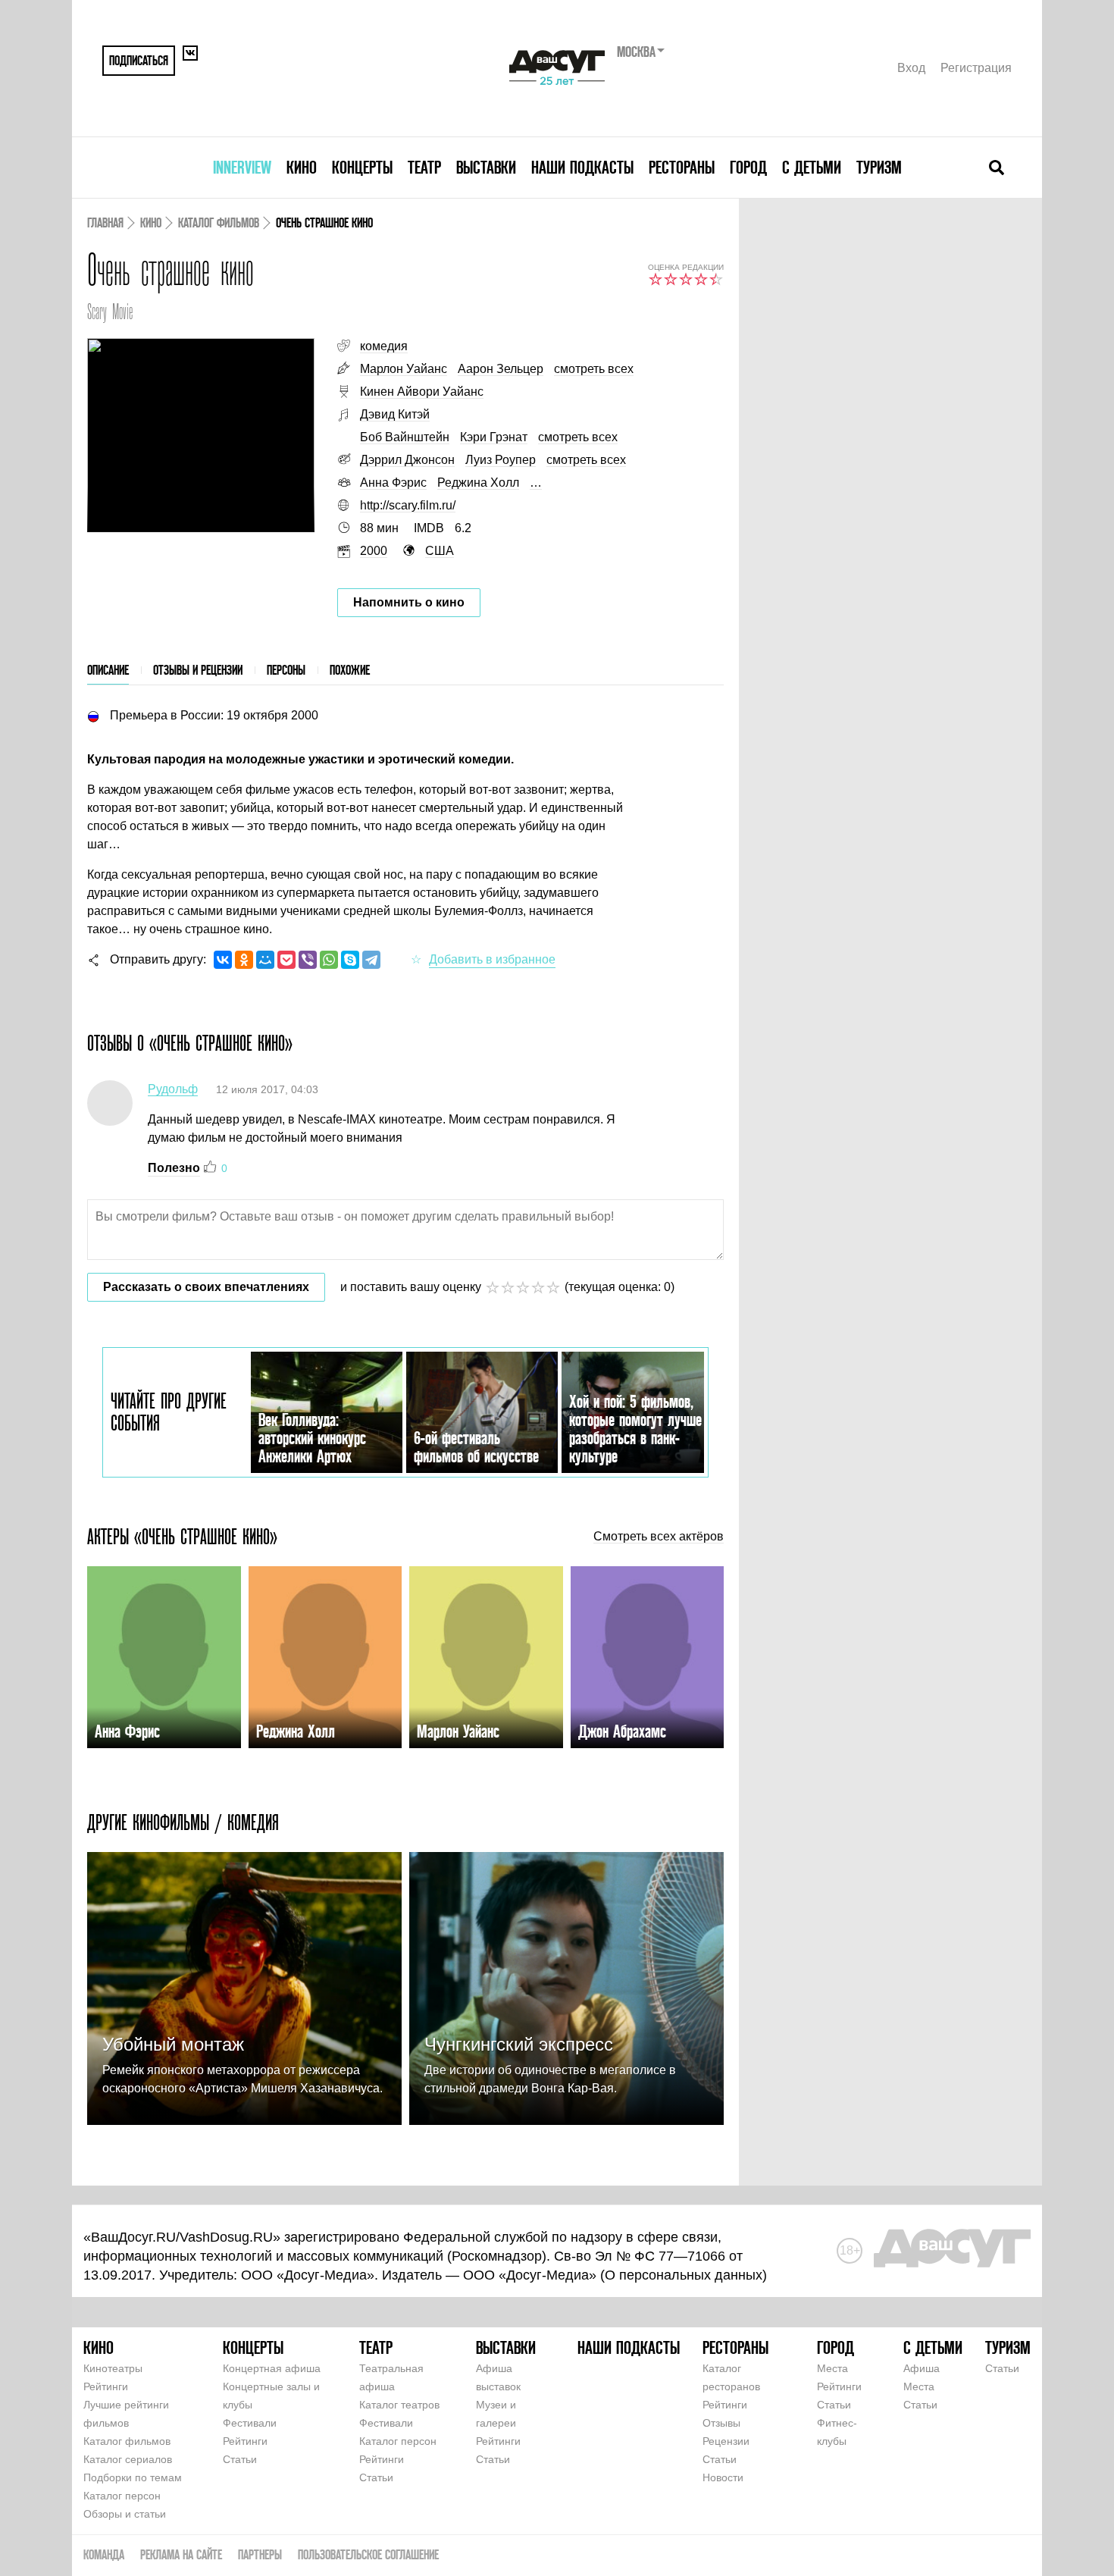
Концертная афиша (272, 2368)
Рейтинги (106, 2386)
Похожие (350, 670)
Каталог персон (122, 2496)
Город (748, 167)
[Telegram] (371, 960)
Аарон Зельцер (501, 369)
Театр (424, 167)
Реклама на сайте (181, 2554)
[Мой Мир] (265, 960)
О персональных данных (684, 2275)
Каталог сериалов (128, 2459)
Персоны (286, 670)
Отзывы (721, 2423)
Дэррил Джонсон (407, 460)
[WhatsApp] (329, 960)
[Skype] (350, 960)
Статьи (240, 2459)
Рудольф (173, 1089)
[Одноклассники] (244, 960)
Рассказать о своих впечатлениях (206, 1287)
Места (832, 2368)
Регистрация (976, 68)
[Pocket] (286, 960)
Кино (302, 167)
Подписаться (139, 60)
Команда (104, 2554)
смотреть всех (594, 369)
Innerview (242, 167)
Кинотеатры (113, 2368)
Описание (108, 670)
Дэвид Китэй (395, 414)
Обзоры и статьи (125, 2514)
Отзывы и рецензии (198, 670)
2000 (374, 551)
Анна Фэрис (393, 483)
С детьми (812, 167)
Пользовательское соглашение (368, 2554)
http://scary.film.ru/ (408, 505)
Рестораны (682, 167)
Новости (723, 2477)
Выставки (486, 167)
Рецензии (726, 2441)
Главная (105, 223)
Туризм (879, 167)
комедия (384, 346)
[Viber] (308, 960)
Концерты (362, 167)
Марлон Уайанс (404, 369)
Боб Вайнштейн (405, 437)
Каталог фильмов (219, 223)
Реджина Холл (478, 483)
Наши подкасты (582, 167)
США (440, 551)
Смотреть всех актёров (659, 1537)
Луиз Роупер (501, 460)
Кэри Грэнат (494, 437)
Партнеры (260, 2554)
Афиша (922, 2368)
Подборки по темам (133, 2477)
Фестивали (250, 2423)
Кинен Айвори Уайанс (422, 392)
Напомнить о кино (409, 602)
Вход (911, 68)
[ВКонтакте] (223, 960)
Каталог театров (399, 2405)
